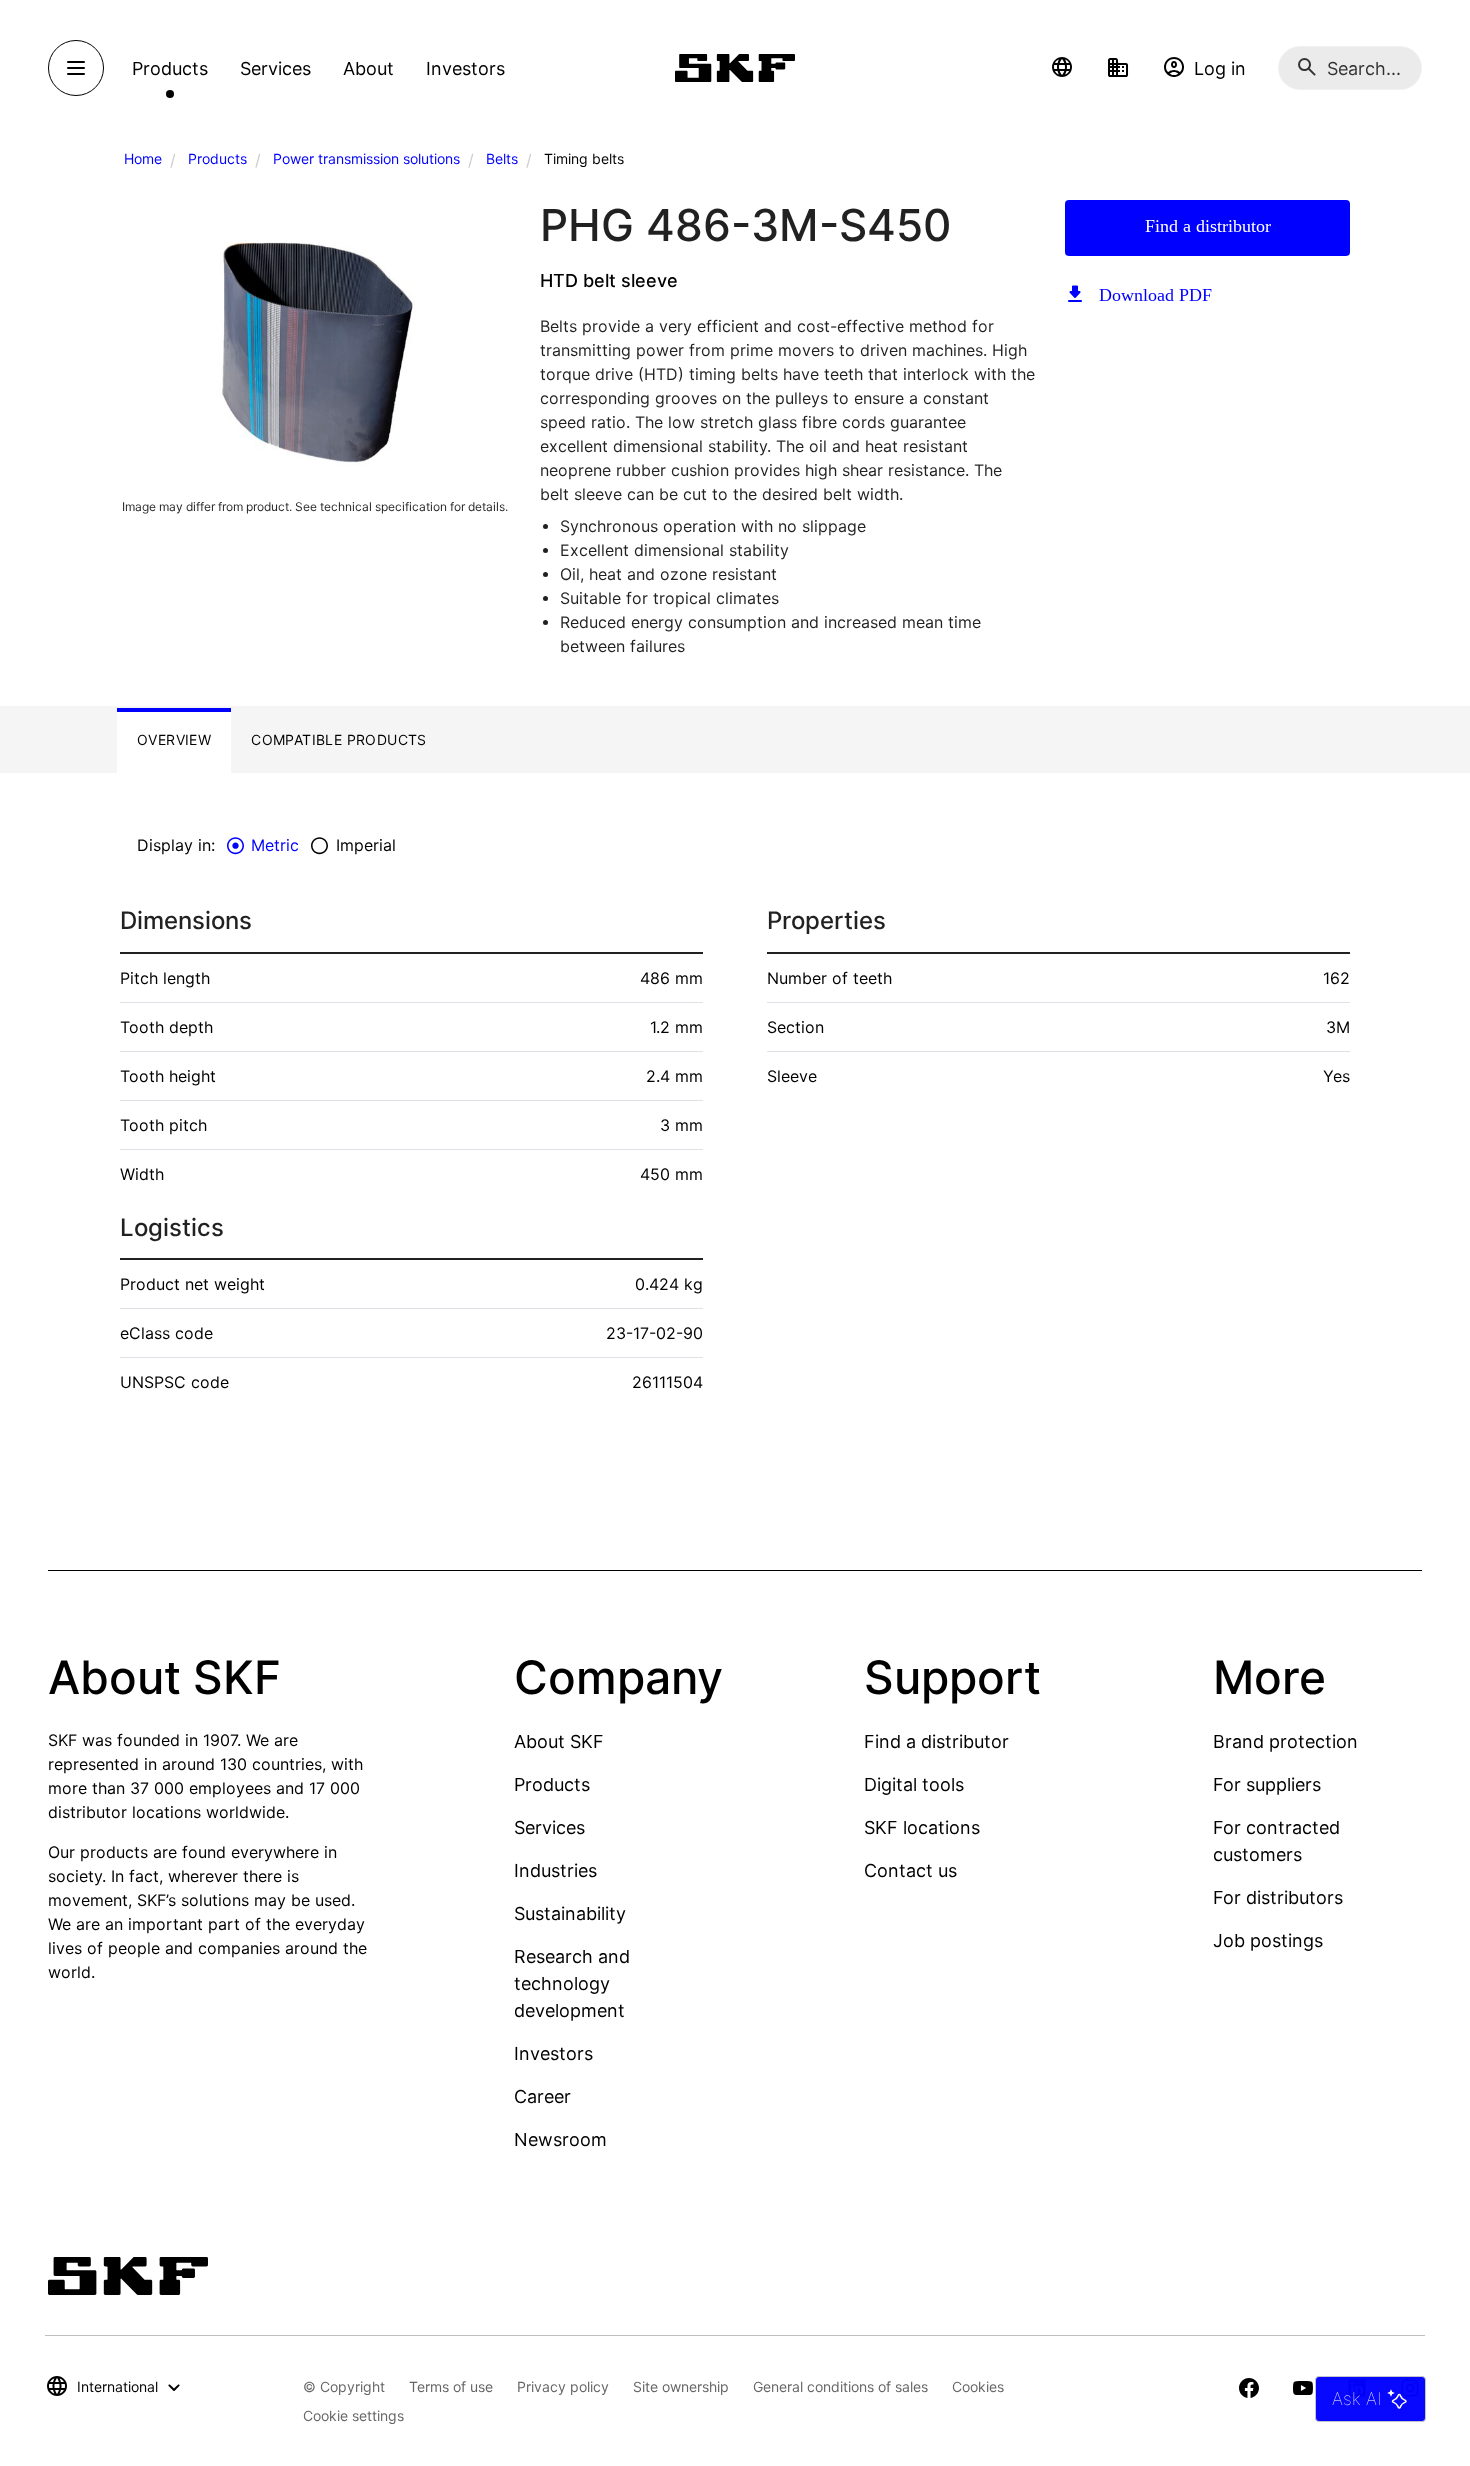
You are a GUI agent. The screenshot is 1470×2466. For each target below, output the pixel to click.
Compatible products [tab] (339, 739)
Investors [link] (465, 68)
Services (549, 1827)
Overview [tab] (174, 739)
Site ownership (681, 2386)
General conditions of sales (840, 2386)
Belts (502, 158)
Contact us (910, 1870)
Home (143, 158)
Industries (555, 1870)
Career (542, 2096)
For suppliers (1267, 1784)
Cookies (978, 2386)
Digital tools (914, 1784)
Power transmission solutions (366, 158)
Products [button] (170, 68)
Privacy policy (563, 2386)
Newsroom (560, 2139)
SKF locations (922, 1827)
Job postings (1268, 1940)
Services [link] (275, 68)
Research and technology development (572, 1983)
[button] (1062, 68)
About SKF (559, 1741)
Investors (553, 2053)
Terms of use (451, 2386)
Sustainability (570, 1913)
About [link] (368, 68)
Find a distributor (1208, 226)
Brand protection (1285, 1741)
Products (217, 158)
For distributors (1278, 1897)
